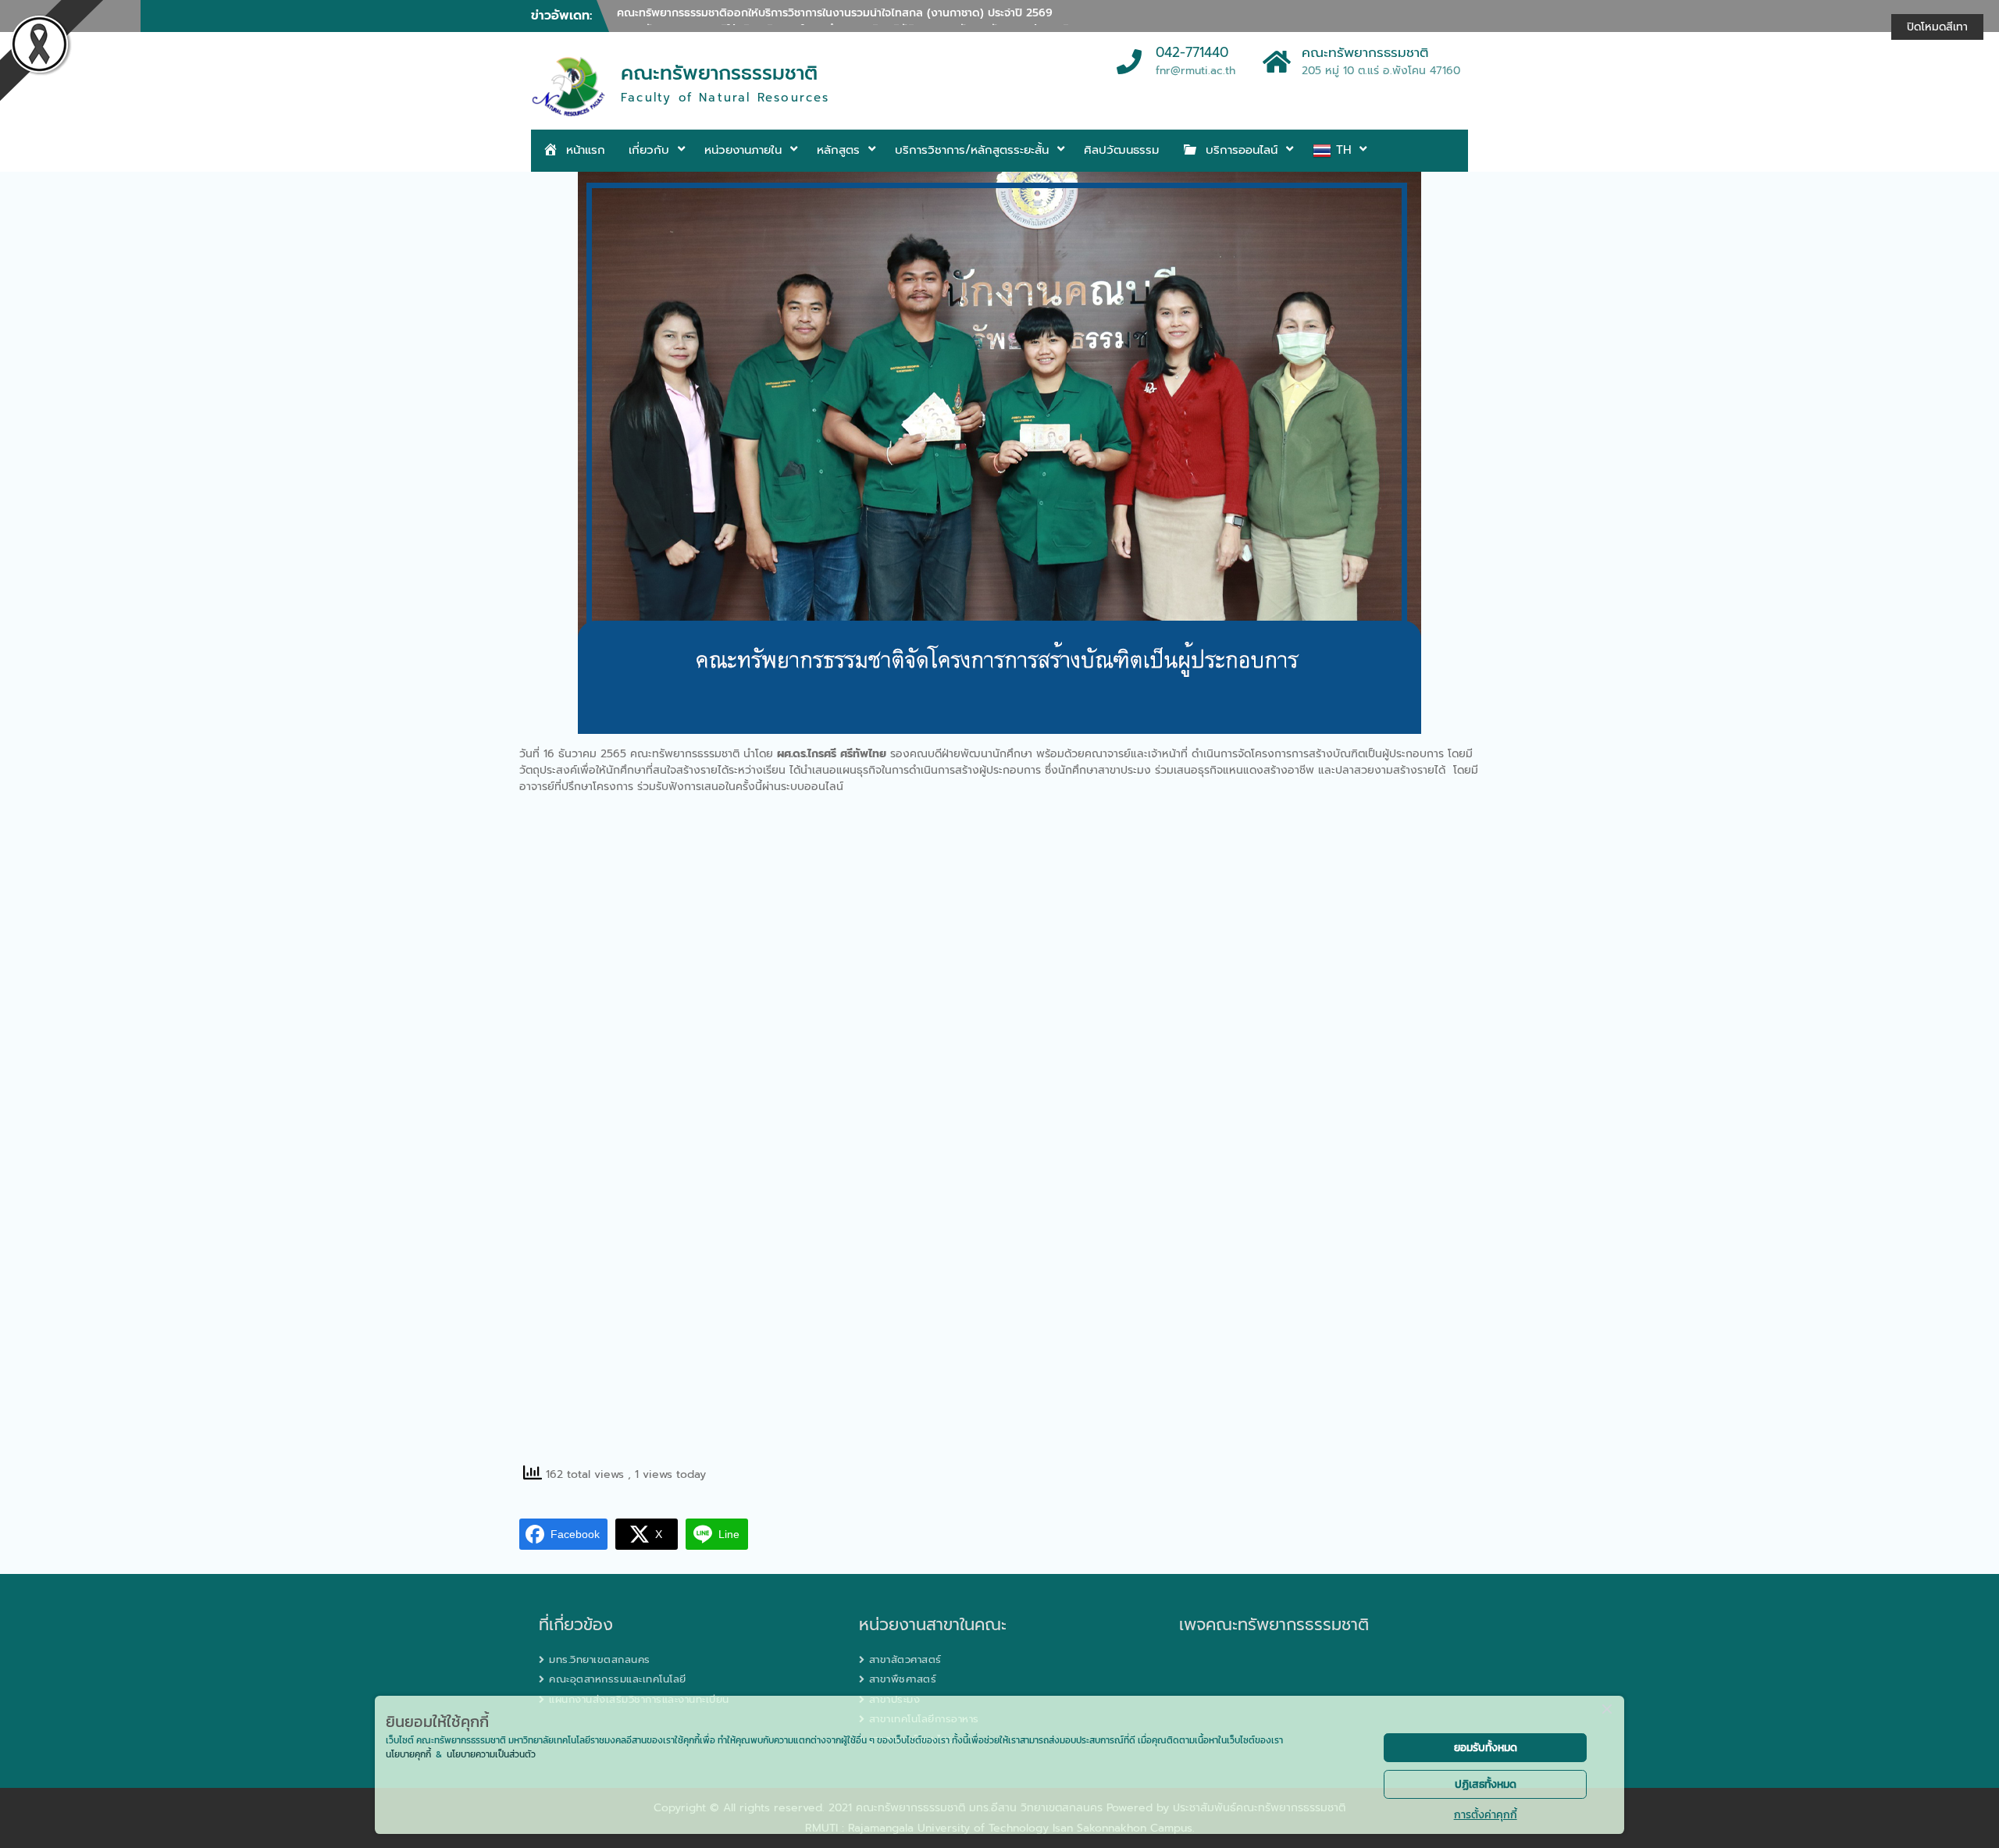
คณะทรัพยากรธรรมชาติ (719, 73)
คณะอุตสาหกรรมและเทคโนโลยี (618, 1679)
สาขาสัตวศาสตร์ (905, 1659)
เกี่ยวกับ (649, 150)
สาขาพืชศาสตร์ (903, 1679)
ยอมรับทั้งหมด (1486, 1748)
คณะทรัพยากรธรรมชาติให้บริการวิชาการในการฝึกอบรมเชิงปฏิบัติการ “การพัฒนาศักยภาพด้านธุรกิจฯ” (852, 17)
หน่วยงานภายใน (743, 150)
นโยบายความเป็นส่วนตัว (491, 1754)
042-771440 (1192, 53)
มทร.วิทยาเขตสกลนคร (600, 1659)
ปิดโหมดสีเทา (1937, 27)
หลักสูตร (838, 150)
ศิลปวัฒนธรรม (1121, 150)
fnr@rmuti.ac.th (1195, 71)
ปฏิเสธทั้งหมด (1486, 1784)
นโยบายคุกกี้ (408, 1754)
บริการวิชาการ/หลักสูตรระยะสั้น (972, 150)
